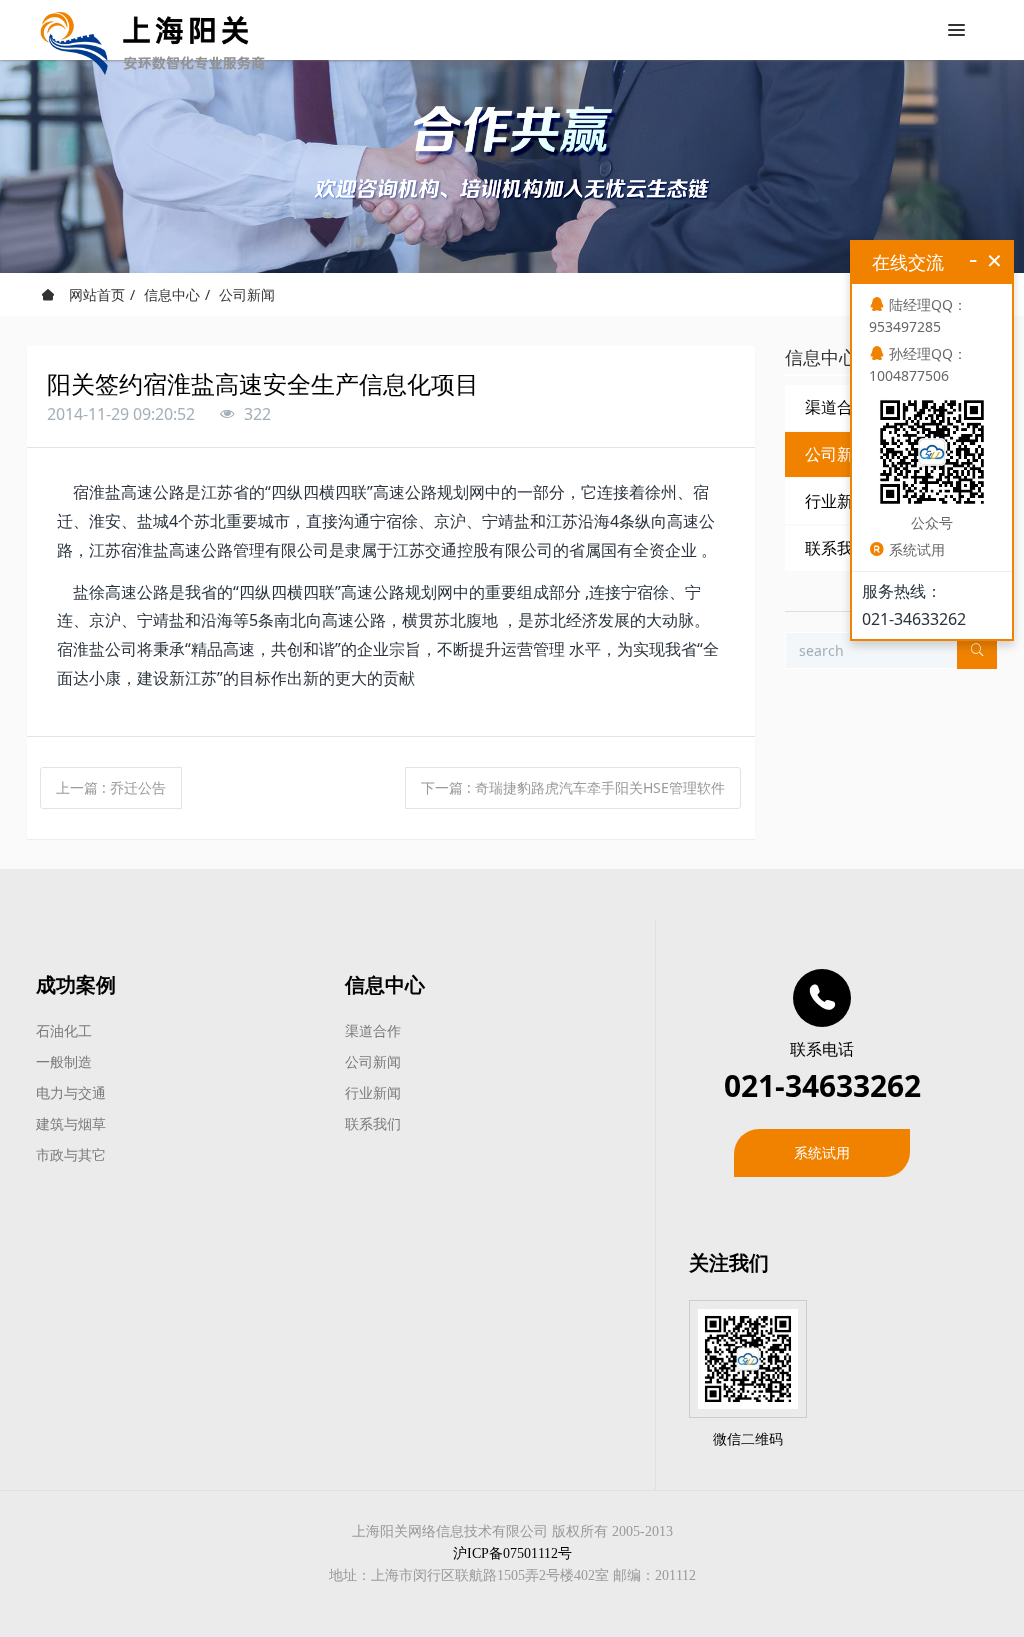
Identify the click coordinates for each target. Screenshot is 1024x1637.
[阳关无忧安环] (152, 30)
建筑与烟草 (71, 1123)
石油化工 (64, 1030)
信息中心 (172, 294)
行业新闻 (373, 1092)
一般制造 (64, 1061)
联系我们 (373, 1123)
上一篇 (111, 787)
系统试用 (822, 1152)
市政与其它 (71, 1154)
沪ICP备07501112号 (512, 1553)
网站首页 (95, 294)
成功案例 (76, 984)
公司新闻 (247, 294)
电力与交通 (71, 1092)
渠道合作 (373, 1030)
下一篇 (573, 787)
